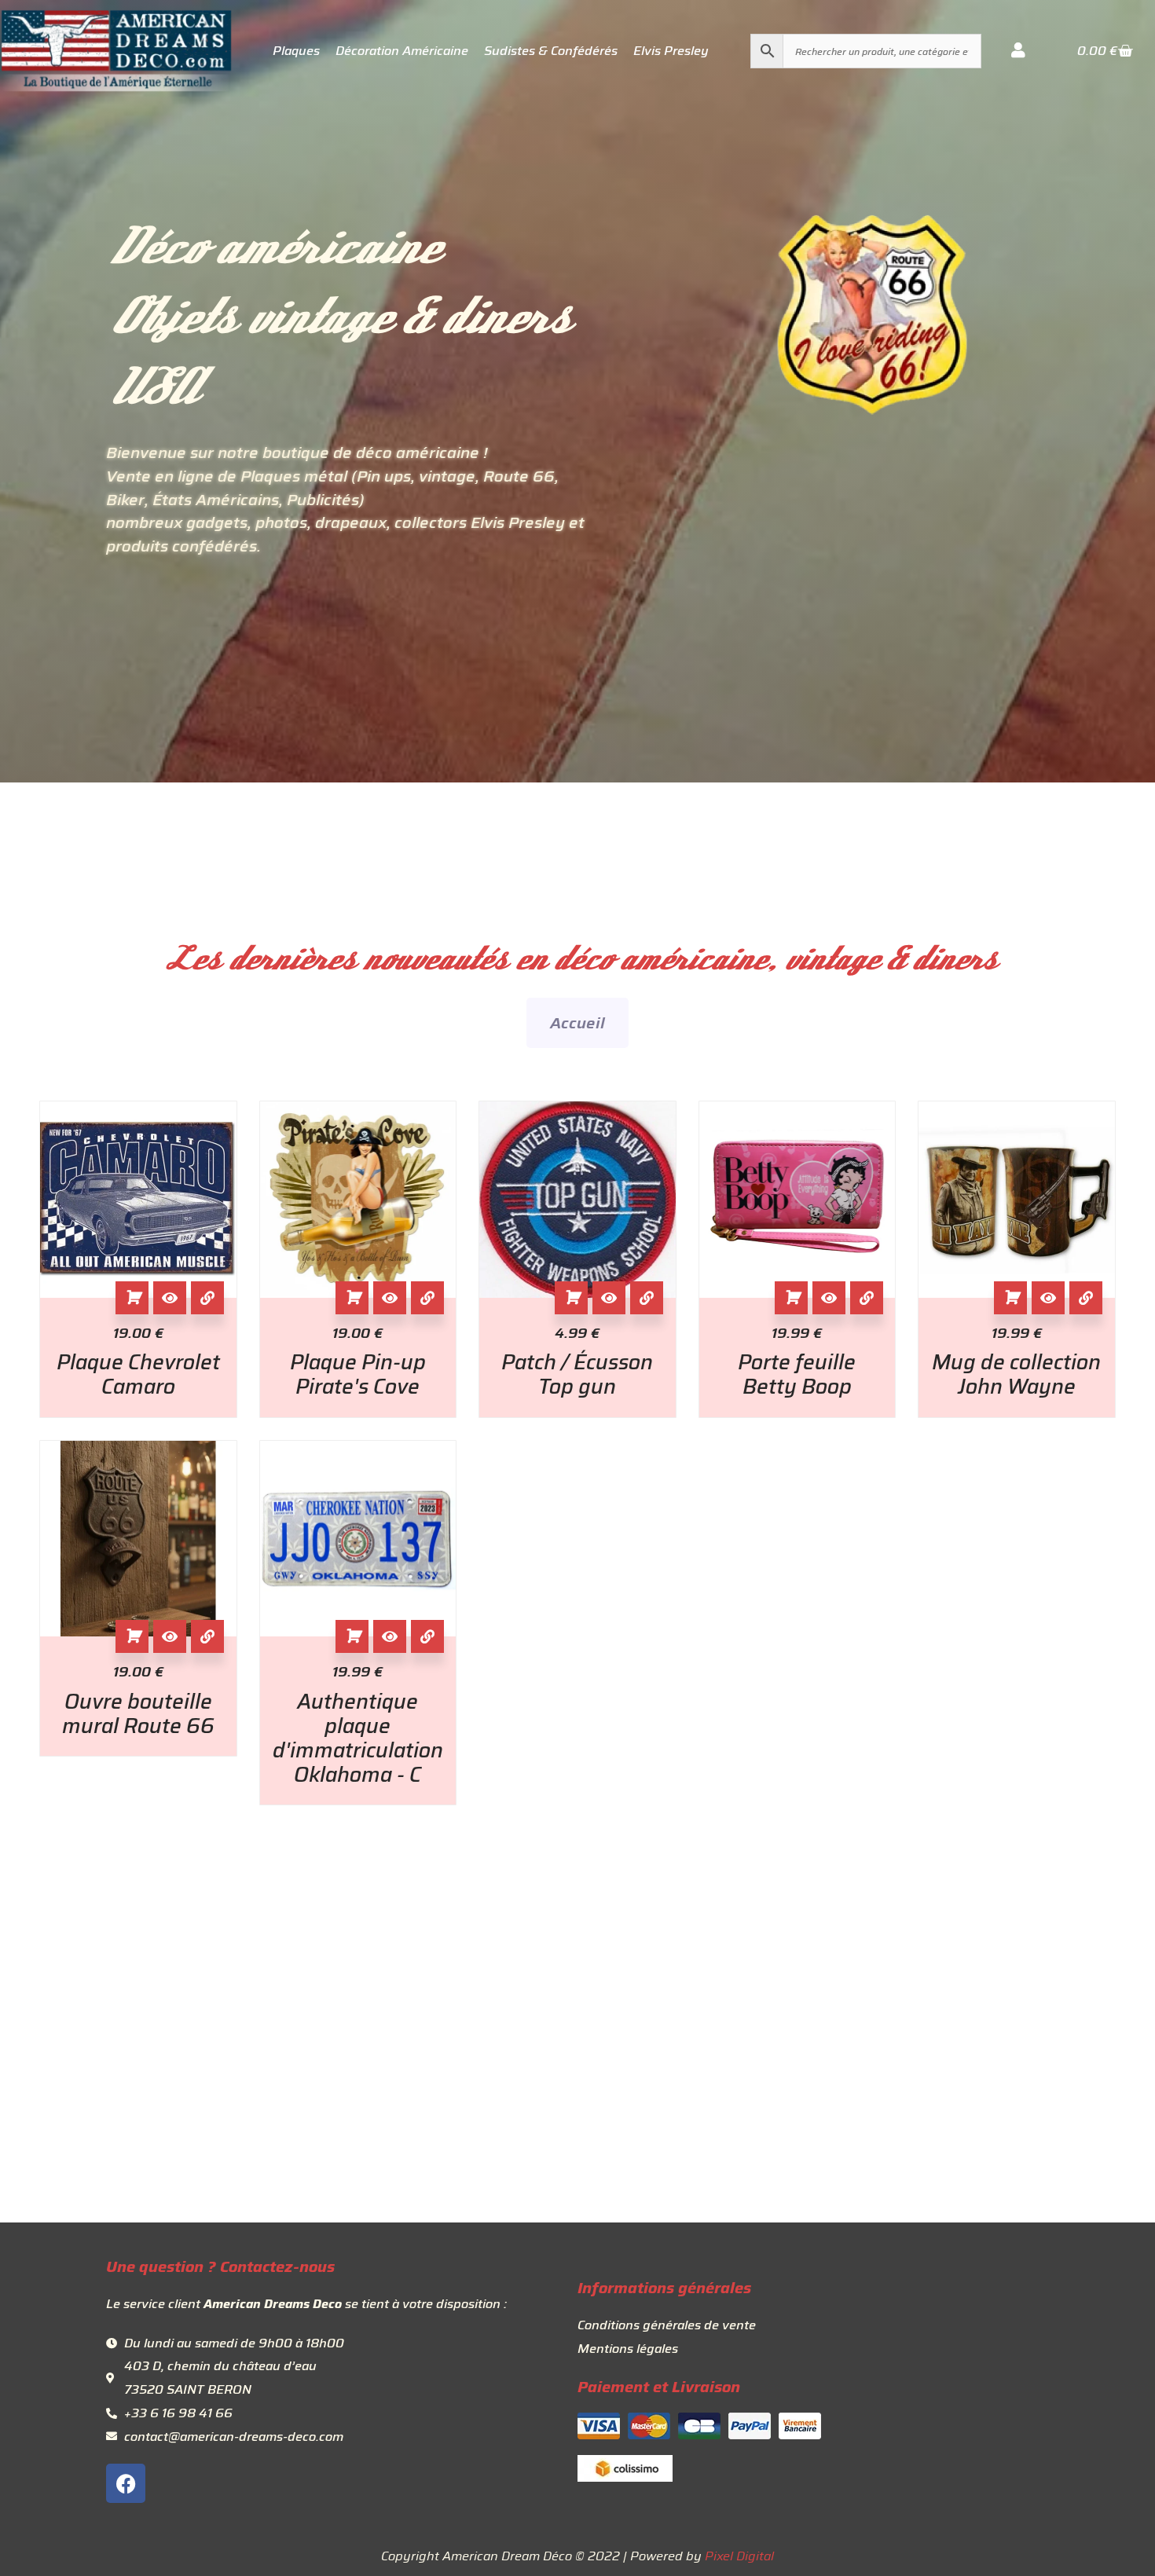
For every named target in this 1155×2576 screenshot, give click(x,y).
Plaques (296, 51)
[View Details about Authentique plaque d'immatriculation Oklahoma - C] (427, 1636)
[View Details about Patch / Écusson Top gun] (647, 1298)
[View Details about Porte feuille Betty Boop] (867, 1298)
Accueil (577, 1023)
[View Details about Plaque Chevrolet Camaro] (207, 1298)
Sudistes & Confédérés (551, 51)
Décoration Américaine (402, 51)
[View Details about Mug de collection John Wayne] (1086, 1298)
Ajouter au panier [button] (132, 1298)
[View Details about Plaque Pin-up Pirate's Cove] (427, 1298)
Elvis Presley (671, 51)
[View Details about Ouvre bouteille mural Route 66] (207, 1636)
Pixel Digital (739, 2556)
